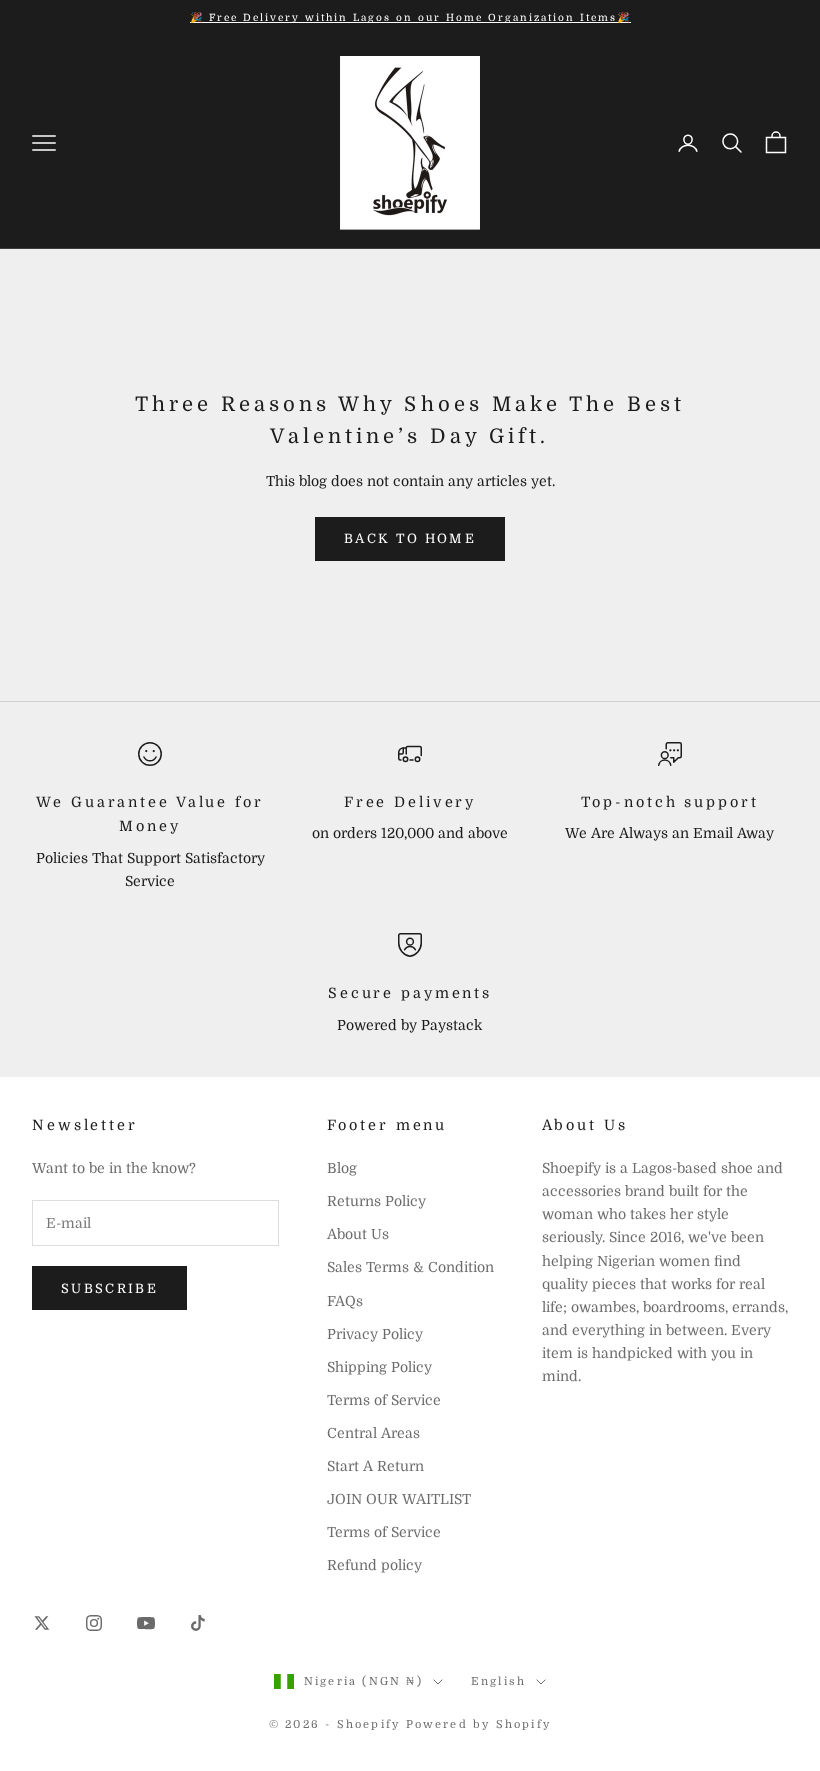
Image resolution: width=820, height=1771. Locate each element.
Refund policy (374, 1565)
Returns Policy (376, 1201)
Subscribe (109, 1288)
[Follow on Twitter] (42, 1623)
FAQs (345, 1301)
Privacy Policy (375, 1334)
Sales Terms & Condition (410, 1267)
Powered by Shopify (479, 1724)
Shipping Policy (379, 1367)
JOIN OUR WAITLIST (399, 1499)
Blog (342, 1168)
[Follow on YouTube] (146, 1623)
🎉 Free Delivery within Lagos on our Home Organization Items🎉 (410, 17)
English (498, 1681)
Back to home (410, 538)
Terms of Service (384, 1400)
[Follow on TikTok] (198, 1623)
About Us (358, 1234)
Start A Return (375, 1466)
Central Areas (373, 1433)
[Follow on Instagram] (94, 1623)
